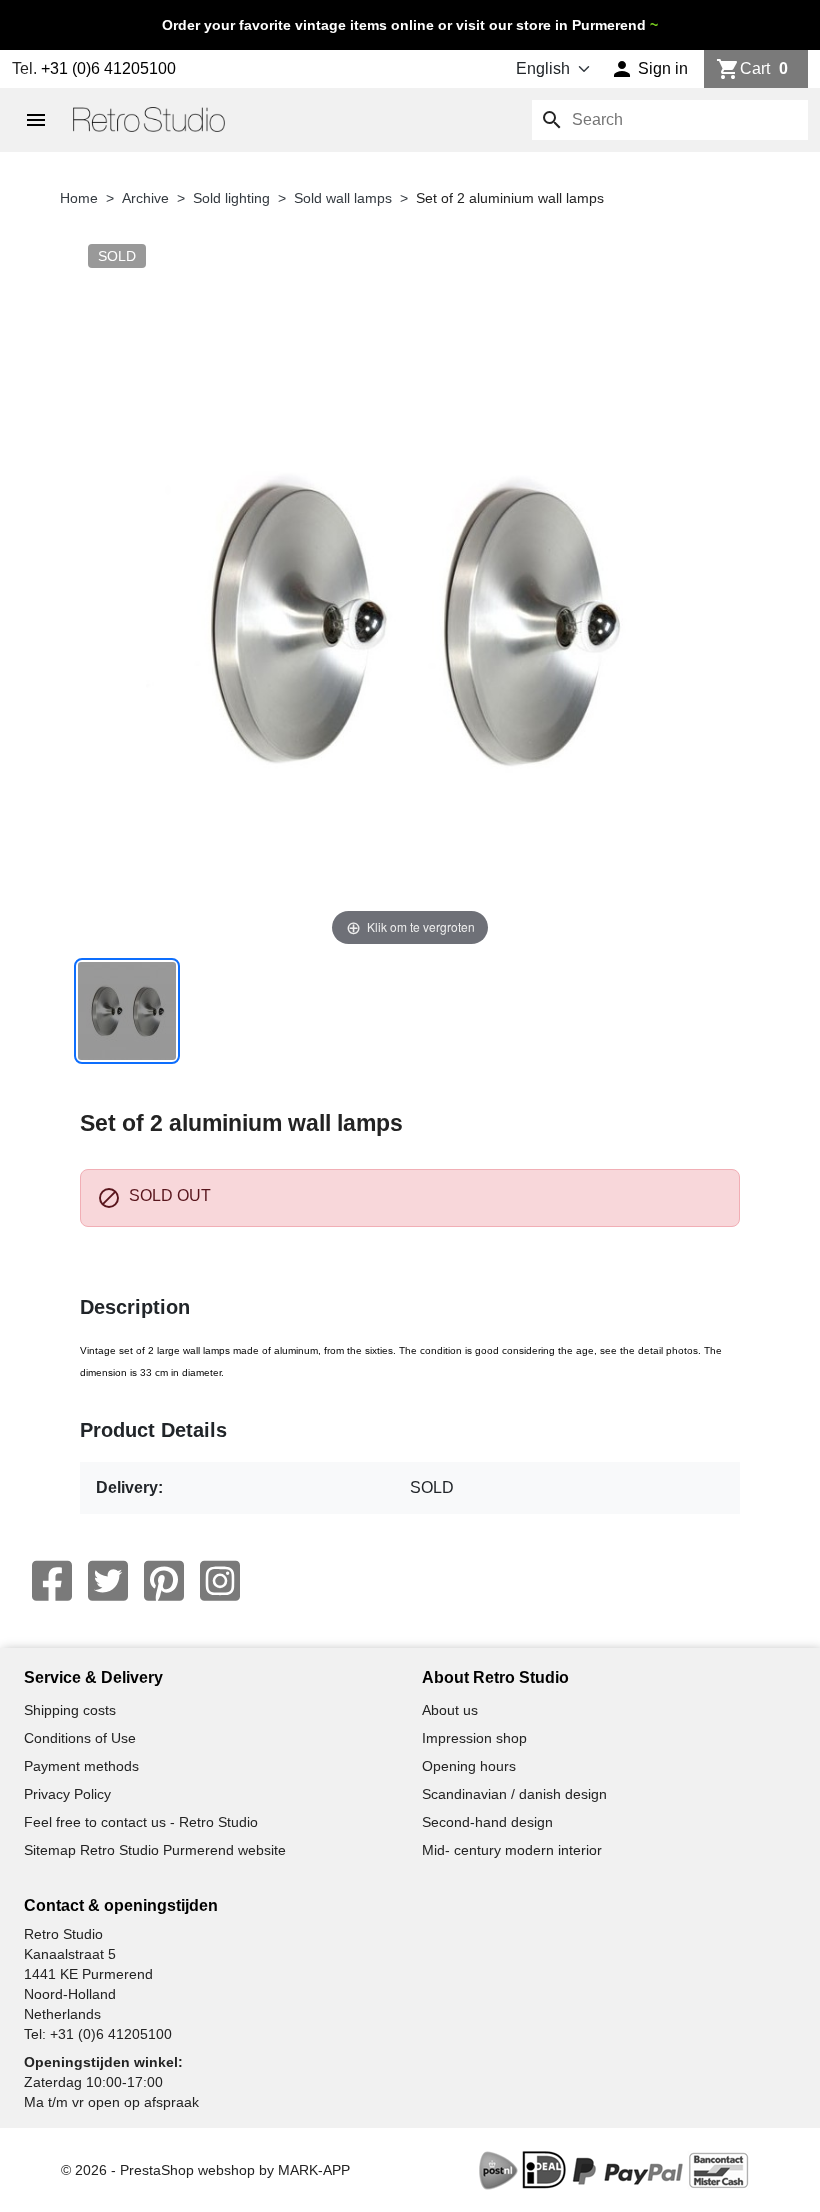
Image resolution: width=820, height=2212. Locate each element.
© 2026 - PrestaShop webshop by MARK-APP (205, 2170)
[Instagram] (220, 1581)
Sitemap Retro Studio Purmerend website (155, 1850)
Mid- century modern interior (512, 1850)
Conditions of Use (80, 1738)
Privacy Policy (67, 1794)
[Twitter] (108, 1581)
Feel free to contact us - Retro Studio (141, 1822)
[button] (649, 69)
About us (450, 1710)
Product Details (153, 1430)
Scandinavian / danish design (514, 1794)
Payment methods (81, 1766)
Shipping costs (70, 1710)
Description (135, 1307)
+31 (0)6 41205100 (108, 68)
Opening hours (469, 1766)
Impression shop (474, 1738)
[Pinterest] (164, 1581)
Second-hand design (487, 1822)
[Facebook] (52, 1581)
